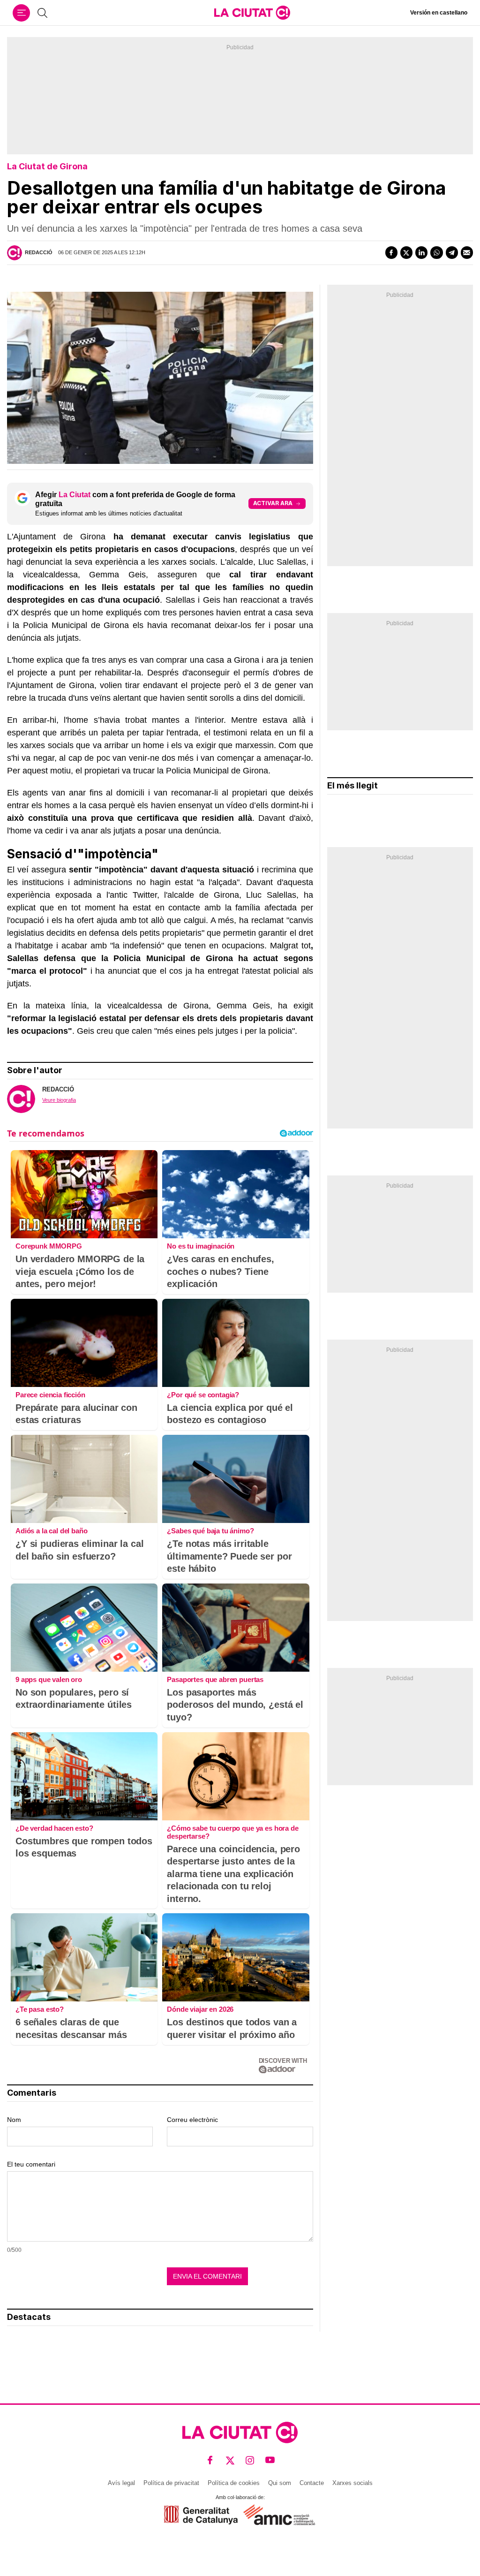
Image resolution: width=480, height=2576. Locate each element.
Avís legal (121, 2483)
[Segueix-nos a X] (230, 2460)
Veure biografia (59, 1100)
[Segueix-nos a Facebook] (210, 2460)
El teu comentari (31, 2164)
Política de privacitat (171, 2483)
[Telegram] (452, 252)
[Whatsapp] (436, 252)
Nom (14, 2120)
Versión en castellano (439, 13)
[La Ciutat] (252, 13)
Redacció (39, 252)
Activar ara (273, 503)
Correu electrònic (192, 2120)
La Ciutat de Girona (47, 166)
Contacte (312, 2483)
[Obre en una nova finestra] (201, 2515)
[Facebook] (391, 252)
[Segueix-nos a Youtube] (270, 2460)
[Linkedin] (421, 252)
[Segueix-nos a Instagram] (250, 2460)
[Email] (467, 252)
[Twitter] (406, 252)
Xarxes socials (352, 2483)
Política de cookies (234, 2483)
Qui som (280, 2483)
